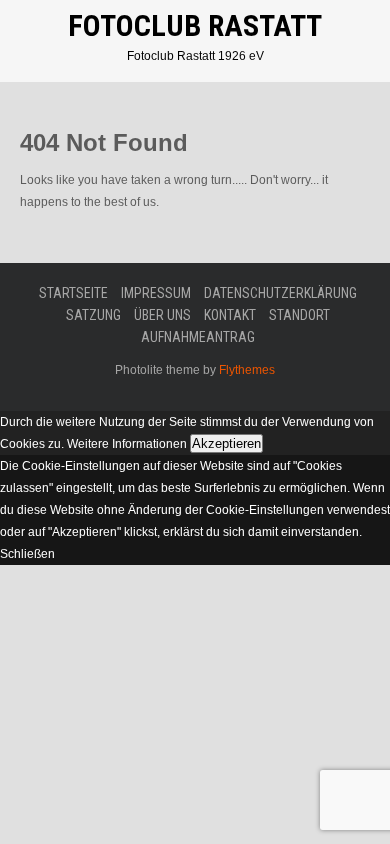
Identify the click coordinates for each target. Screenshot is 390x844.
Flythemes (245, 370)
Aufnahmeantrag (198, 337)
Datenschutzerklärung (280, 293)
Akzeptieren (226, 443)
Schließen (27, 554)
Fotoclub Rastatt (195, 25)
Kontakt (230, 315)
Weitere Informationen (127, 444)
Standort (299, 315)
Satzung (93, 315)
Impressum (156, 293)
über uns (162, 315)
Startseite (73, 293)
